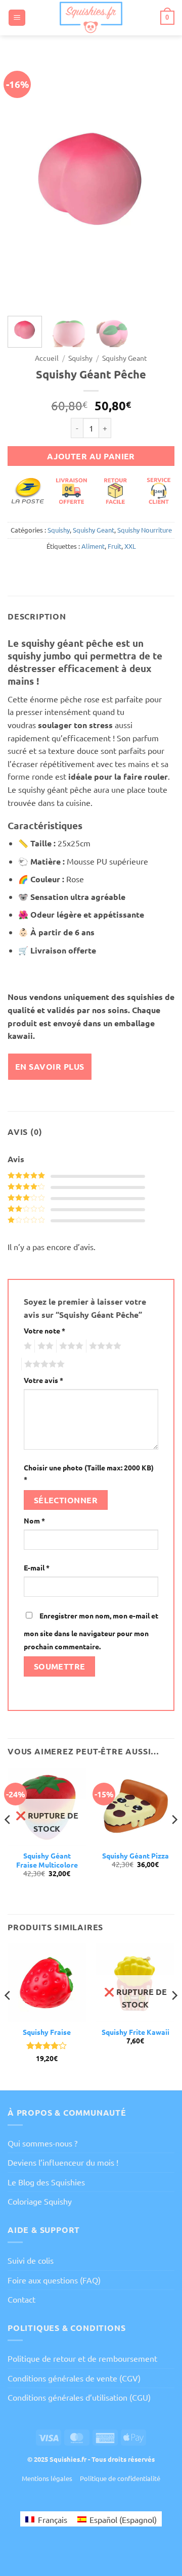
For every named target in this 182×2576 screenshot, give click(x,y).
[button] (17, 18)
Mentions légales (47, 2478)
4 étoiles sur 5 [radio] (104, 1346)
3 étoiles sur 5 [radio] (70, 1346)
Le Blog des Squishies (46, 2182)
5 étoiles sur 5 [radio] (43, 1364)
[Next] (158, 182)
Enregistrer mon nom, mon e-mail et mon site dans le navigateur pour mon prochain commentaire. (91, 1631)
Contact (21, 2299)
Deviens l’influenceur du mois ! (63, 2162)
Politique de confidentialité (120, 2478)
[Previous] (24, 182)
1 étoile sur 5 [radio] (27, 1346)
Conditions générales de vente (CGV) (74, 2378)
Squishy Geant (125, 358)
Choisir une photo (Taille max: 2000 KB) (89, 1473)
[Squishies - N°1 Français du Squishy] (91, 18)
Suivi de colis (31, 2260)
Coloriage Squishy (40, 2201)
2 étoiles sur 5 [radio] (44, 1346)
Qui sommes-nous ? (42, 2143)
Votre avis (43, 1380)
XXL (130, 546)
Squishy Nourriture (145, 530)
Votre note (44, 1330)
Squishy (80, 358)
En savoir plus (50, 1066)
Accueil (47, 358)
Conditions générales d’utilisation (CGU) (79, 2397)
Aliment (93, 546)
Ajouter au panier (91, 456)
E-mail (37, 1567)
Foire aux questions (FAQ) (54, 2280)
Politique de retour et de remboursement (82, 2358)
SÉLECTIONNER (66, 1500)
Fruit (115, 546)
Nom (34, 1520)
